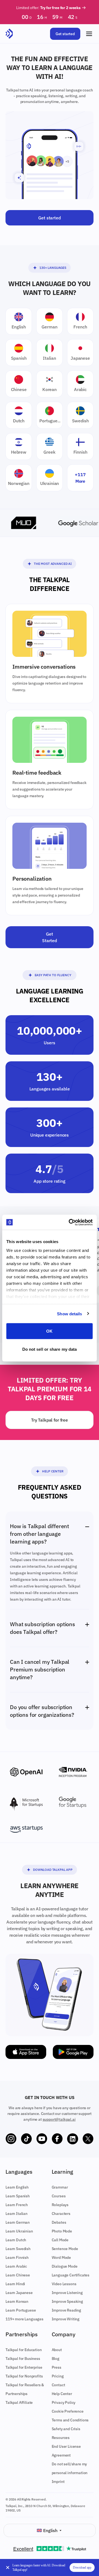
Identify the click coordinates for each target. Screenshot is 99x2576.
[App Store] (26, 2052)
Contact (58, 2385)
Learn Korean (17, 2301)
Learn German (18, 2222)
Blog (56, 2359)
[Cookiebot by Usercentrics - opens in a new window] (70, 1222)
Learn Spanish (18, 2196)
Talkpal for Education (24, 2350)
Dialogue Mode (65, 2266)
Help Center (53, 1471)
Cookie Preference (68, 2411)
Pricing (58, 2376)
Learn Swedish (18, 2249)
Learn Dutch (16, 2240)
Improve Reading (67, 2310)
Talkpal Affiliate (19, 2402)
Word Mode (61, 2257)
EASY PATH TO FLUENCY (53, 975)
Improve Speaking (67, 2301)
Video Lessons (64, 2284)
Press (57, 2367)
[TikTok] (26, 2139)
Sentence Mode (65, 2249)
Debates (59, 2222)
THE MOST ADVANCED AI (53, 564)
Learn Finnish (17, 2257)
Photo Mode (62, 2231)
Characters (61, 2214)
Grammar (60, 2187)
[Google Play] (73, 2052)
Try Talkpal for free (50, 1420)
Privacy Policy (64, 2402)
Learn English (17, 2187)
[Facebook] (57, 2139)
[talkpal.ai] (9, 34)
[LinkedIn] (73, 2139)
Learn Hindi (15, 2284)
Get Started (50, 937)
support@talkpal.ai (59, 2119)
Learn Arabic (16, 2266)
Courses (59, 2196)
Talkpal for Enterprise (24, 2367)
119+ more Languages (24, 2319)
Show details (69, 1314)
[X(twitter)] (88, 2139)
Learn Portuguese (21, 2310)
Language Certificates (71, 2275)
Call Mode (60, 2240)
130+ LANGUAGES (53, 268)
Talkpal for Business (23, 2359)
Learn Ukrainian (19, 2231)
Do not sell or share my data (50, 1349)
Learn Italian (16, 2214)
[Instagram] (11, 2139)
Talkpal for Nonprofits (24, 2376)
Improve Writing (66, 2319)
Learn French (17, 2205)
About (57, 2350)
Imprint (58, 2482)
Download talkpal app (53, 1870)
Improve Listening (67, 2293)
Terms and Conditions (70, 2420)
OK (49, 1331)
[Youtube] (42, 2139)
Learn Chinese (18, 2275)
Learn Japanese (19, 2293)
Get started (65, 34)
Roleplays (60, 2205)
